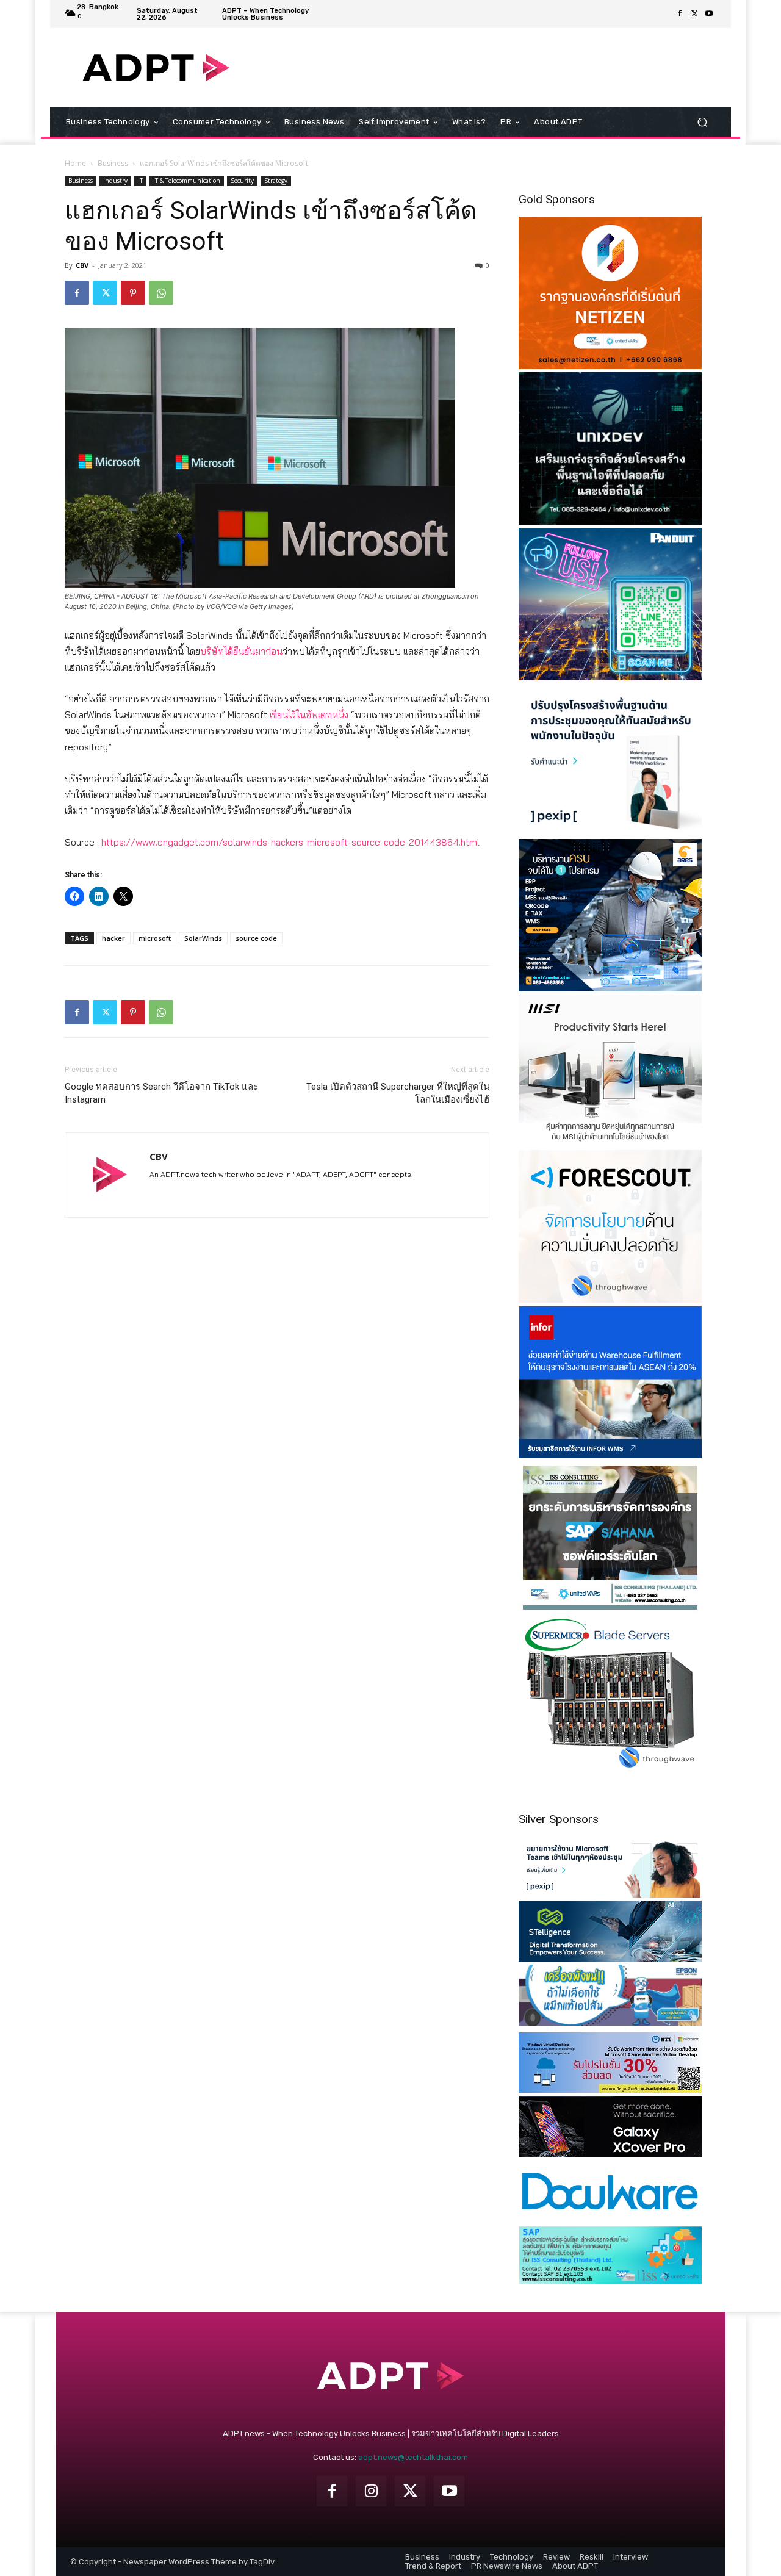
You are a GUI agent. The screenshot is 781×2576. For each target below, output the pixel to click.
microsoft (155, 938)
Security (242, 181)
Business (113, 163)
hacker (113, 938)
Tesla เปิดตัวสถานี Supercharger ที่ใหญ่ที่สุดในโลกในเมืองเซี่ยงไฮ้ (398, 1093)
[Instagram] (371, 2491)
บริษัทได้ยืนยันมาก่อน (241, 651)
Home (75, 163)
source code (256, 938)
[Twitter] (694, 14)
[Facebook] (680, 14)
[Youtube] (709, 14)
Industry (115, 181)
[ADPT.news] (156, 68)
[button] (702, 122)
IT (140, 181)
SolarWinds (203, 938)
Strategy (276, 181)
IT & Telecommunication (187, 181)
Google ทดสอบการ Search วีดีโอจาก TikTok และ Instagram (161, 1093)
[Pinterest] (133, 293)
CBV (82, 265)
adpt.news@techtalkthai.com (413, 2457)
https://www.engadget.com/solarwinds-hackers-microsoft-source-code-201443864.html (290, 842)
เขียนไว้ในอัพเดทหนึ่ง (309, 715)
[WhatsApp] (161, 293)
